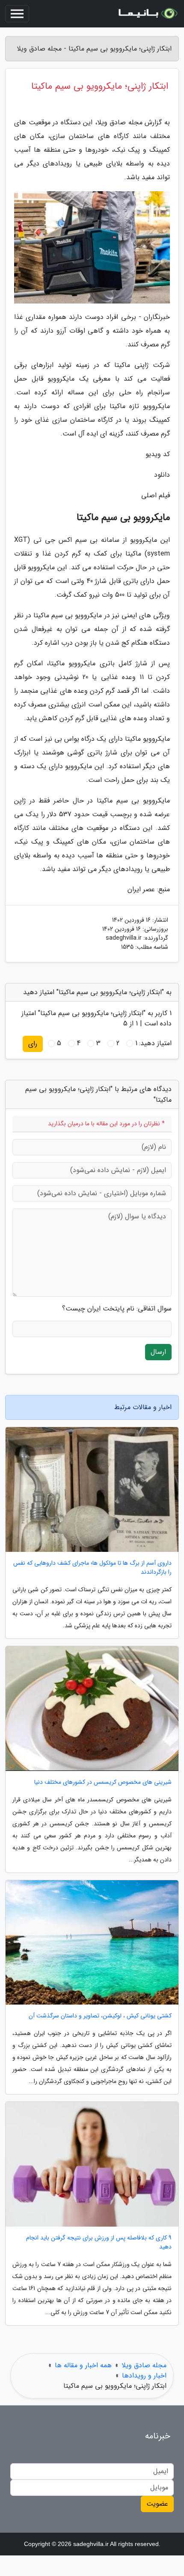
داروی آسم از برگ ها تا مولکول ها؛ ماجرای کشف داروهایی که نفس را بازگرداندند (92, 1568)
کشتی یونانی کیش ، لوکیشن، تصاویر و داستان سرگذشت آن (100, 2016)
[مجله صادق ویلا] (147, 14)
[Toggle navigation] (17, 14)
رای (33, 1044)
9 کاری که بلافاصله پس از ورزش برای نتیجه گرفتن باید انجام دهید (99, 2242)
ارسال (158, 1352)
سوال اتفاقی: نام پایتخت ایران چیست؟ (117, 1309)
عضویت (157, 2504)
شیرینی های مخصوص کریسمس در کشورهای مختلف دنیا (103, 1782)
